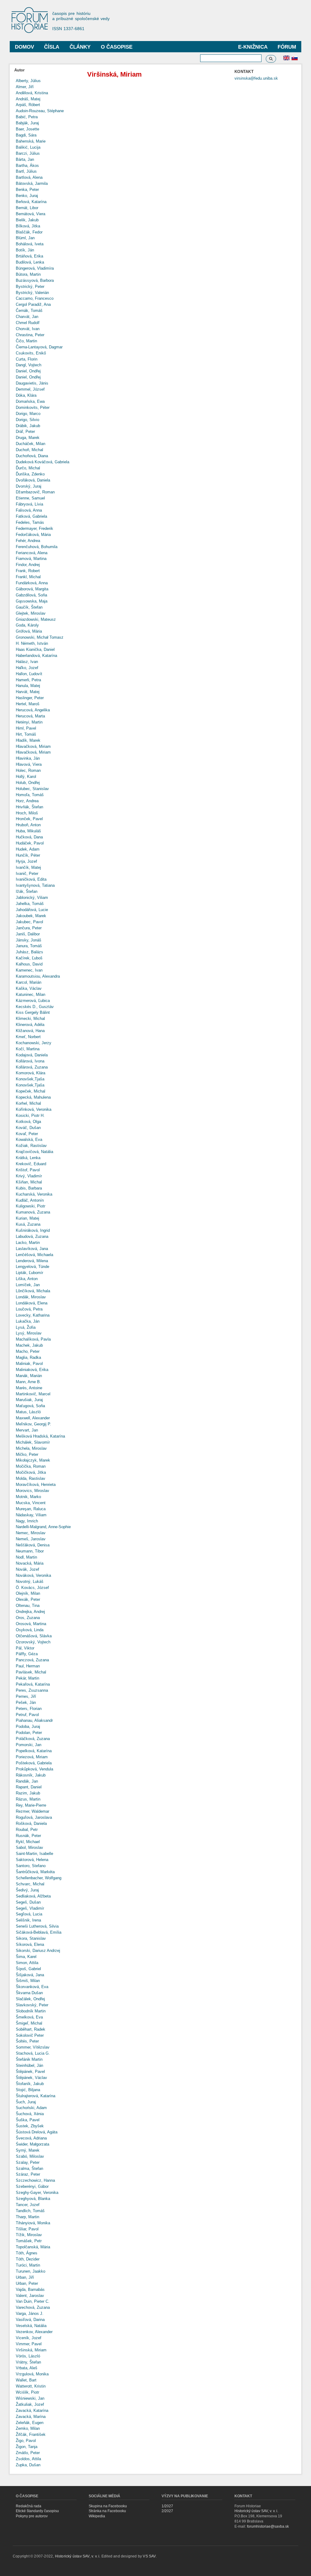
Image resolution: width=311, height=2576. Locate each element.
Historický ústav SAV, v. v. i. (256, 2511)
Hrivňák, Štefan (29, 807)
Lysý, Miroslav (29, 1333)
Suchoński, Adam (31, 2108)
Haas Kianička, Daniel (35, 649)
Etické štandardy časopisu (37, 2511)
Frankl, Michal (28, 577)
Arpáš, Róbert (28, 105)
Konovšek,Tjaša (30, 1079)
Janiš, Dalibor (28, 934)
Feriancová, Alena (32, 553)
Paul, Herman (28, 1666)
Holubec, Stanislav (32, 789)
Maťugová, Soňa (30, 1406)
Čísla (52, 47)
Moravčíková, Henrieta (36, 1485)
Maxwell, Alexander (33, 1418)
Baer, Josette (27, 129)
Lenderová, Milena (32, 1261)
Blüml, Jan (25, 238)
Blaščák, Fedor (29, 232)
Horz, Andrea (27, 801)
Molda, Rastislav (31, 1478)
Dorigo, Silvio (27, 420)
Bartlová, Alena (29, 177)
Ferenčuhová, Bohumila (37, 547)
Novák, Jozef (27, 1569)
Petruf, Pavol (27, 1715)
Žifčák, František (31, 2434)
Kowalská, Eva (29, 1140)
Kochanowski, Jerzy (34, 1043)
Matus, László (28, 1412)
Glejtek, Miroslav (31, 613)
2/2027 (167, 2511)
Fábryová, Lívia (29, 504)
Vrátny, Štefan (28, 2362)
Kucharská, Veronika (34, 1194)
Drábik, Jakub (28, 426)
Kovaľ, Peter (27, 1134)
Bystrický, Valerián (32, 293)
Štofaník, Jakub (30, 2084)
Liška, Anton (27, 1279)
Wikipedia (97, 2516)
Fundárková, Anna (32, 583)
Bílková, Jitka (28, 226)
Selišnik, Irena (28, 1920)
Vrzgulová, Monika (32, 2374)
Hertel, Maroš (28, 704)
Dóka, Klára (26, 395)
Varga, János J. (30, 2314)
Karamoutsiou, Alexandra (38, 976)
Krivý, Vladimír (29, 1176)
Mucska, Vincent (31, 1503)
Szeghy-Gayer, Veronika (37, 2193)
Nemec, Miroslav (31, 1533)
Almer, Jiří (25, 87)
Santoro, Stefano (31, 1866)
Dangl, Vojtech (29, 365)
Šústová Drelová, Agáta (37, 2132)
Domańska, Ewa (30, 401)
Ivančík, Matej (28, 867)
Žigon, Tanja (27, 2447)
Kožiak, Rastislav (31, 1146)
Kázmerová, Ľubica (33, 1001)
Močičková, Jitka (31, 1472)
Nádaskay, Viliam (31, 1515)
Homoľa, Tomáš (30, 795)
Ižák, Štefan (27, 891)
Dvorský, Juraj (29, 486)
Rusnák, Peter (28, 1836)
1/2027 (167, 2506)
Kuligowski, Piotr (31, 1206)
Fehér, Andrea (28, 541)
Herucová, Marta (30, 716)
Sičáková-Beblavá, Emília (39, 1932)
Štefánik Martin (29, 2059)
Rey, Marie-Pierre (31, 1805)
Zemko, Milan (28, 2428)
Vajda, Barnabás (30, 2289)
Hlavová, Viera (29, 764)
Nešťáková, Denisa (33, 1545)
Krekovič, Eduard (31, 1164)
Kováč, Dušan (28, 1128)
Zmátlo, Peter (28, 2453)
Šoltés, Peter (27, 2041)
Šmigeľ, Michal (29, 2023)
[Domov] (32, 21)
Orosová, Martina (31, 1624)
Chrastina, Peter (30, 335)
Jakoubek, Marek (31, 916)
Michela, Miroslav (31, 1448)
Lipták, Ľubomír (29, 1273)
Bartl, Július (26, 171)
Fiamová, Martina (31, 559)
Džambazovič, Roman (35, 492)
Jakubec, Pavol (29, 922)
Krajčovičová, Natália (34, 1152)
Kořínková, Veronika (34, 1109)
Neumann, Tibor (30, 1551)
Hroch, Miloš (27, 813)
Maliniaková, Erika (32, 1370)
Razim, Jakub (28, 1793)
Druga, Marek (28, 438)
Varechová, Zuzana (33, 2307)
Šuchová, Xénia (30, 2114)
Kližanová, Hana (30, 1031)
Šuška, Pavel (28, 2120)
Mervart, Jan (27, 1430)
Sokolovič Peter (30, 2035)
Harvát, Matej (28, 692)
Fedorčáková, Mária (33, 535)
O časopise (117, 47)
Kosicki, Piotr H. (30, 1115)
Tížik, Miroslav (29, 2235)
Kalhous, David (29, 964)
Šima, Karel (26, 1957)
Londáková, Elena (32, 1303)
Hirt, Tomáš (26, 734)
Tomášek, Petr (29, 2241)
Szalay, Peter (28, 2162)
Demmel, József (30, 389)
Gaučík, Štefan (29, 607)
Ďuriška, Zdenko (30, 474)
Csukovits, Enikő (31, 353)
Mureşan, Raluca (31, 1509)
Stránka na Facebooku (107, 2511)
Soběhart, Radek (31, 2029)
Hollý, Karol (26, 777)
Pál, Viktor (25, 1648)
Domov (24, 47)
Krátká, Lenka (28, 1158)
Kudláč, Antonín (30, 1200)
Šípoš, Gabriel (28, 1969)
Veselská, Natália (31, 2326)
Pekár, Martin (27, 1678)
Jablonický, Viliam (32, 898)
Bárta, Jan (25, 159)
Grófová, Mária (29, 631)
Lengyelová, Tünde (32, 1267)
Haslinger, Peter (30, 698)
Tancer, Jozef (28, 2205)
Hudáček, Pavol (30, 843)
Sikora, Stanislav (31, 1938)
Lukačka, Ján (28, 1321)
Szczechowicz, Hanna (35, 2180)
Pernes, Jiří (26, 1696)
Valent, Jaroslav (30, 2296)
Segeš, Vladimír (30, 1908)
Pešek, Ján (26, 1702)
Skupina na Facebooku (108, 2506)
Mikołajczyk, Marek (33, 1460)
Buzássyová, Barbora (35, 280)
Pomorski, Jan (29, 1745)
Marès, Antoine (29, 1388)
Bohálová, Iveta (30, 244)
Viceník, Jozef (29, 2338)
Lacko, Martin (28, 1243)
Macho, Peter (28, 1351)
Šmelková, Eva (29, 2017)
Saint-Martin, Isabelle (34, 1854)
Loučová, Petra (29, 1309)
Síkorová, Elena (30, 1944)
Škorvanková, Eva (32, 1987)
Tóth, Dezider (28, 2259)
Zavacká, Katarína (32, 2410)
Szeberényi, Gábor (32, 2186)
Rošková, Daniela (31, 1823)
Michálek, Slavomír (33, 1442)
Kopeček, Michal (31, 1091)
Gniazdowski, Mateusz (36, 619)
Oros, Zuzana (28, 1618)
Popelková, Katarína (34, 1751)
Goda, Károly (27, 625)
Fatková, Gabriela (31, 516)
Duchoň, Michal (29, 450)
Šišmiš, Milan (28, 1981)
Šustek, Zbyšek (30, 2126)
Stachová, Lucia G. (33, 2053)
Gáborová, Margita (32, 589)
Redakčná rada (29, 2506)
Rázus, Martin (28, 1799)
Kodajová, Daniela (32, 1055)
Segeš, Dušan (28, 1902)
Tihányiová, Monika (33, 2223)
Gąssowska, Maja (32, 601)
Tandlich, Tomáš (30, 2211)
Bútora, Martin (28, 274)
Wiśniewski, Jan (30, 2398)
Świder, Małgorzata (32, 2144)
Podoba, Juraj (28, 1727)
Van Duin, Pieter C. (33, 2301)
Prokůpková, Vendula (34, 1769)
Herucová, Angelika (33, 710)
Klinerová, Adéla (30, 1025)
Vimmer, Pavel (29, 2344)
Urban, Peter (27, 2283)
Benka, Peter (27, 190)
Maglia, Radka (28, 1357)
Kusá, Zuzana (28, 1224)
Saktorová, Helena (32, 1860)
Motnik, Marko (28, 1497)
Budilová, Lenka (30, 262)
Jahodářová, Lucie (32, 910)
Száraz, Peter (28, 2174)
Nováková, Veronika (33, 1575)
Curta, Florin (27, 359)
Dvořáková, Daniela (33, 480)
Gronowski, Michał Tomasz (40, 637)
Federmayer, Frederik (34, 528)
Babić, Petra (27, 117)
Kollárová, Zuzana (32, 1067)
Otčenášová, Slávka (34, 1636)
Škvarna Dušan (29, 1993)
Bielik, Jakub (27, 220)
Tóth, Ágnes (27, 2253)
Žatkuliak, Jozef (30, 2404)
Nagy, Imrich (27, 1521)
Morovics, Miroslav (32, 1491)
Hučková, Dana (29, 837)
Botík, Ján (25, 250)
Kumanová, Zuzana (33, 1212)
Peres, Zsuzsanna (32, 1690)
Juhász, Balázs (29, 952)
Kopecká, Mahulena (33, 1097)
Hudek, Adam (28, 849)
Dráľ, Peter (25, 432)
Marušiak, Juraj (29, 1400)
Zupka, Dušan (28, 2465)
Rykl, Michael (28, 1842)
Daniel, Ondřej (28, 371)
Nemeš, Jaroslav (31, 1539)
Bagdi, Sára (26, 135)
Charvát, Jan (27, 317)
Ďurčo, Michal (28, 468)
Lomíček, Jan (28, 1285)
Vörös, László (28, 2356)
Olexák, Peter (28, 1599)
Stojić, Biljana (28, 2090)
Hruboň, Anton (28, 825)
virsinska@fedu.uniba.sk (256, 78)
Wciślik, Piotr (27, 2392)
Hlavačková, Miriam (33, 746)
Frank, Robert (28, 571)
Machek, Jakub (29, 1345)
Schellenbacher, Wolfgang (39, 1878)
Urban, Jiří (25, 2277)
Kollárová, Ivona (30, 1061)
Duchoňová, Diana (32, 456)
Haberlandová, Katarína (36, 656)
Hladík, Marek (28, 740)
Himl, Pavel (26, 728)
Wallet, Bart (26, 2380)
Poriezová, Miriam (32, 1757)
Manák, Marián (29, 1376)
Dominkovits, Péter (33, 407)
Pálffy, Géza (27, 1654)
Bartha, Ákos (27, 166)
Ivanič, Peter (27, 874)
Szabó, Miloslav (30, 2156)
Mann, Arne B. (28, 1382)
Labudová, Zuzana (32, 1236)
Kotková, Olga (28, 1122)
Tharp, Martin (27, 2217)
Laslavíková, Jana (32, 1249)
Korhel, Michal (28, 1103)
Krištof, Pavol (28, 1170)
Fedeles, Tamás (30, 522)
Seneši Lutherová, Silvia (37, 1926)
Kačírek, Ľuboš (29, 958)
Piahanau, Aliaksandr (34, 1720)
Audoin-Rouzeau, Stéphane (40, 111)
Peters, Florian (29, 1709)
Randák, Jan (27, 1781)
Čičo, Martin (26, 341)
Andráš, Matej (28, 99)
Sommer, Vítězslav (33, 2047)
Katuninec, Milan (31, 994)
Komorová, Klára (31, 1073)
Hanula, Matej (28, 686)
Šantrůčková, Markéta (35, 1872)
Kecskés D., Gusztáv (35, 1007)
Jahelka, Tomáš (30, 904)
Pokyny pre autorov (32, 2516)
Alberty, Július (28, 81)
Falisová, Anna (29, 510)
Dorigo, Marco (28, 414)
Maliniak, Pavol (29, 1364)
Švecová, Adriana (31, 2138)
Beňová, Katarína (31, 202)
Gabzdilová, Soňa (31, 595)
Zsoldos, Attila (28, 2459)
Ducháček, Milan (31, 444)
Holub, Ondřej (28, 783)
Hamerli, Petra (28, 680)
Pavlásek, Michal (31, 1672)
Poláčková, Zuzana (33, 1739)
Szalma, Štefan (29, 2169)
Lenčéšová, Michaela (34, 1255)
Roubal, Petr (27, 1830)
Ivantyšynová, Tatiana (35, 885)
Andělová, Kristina (32, 93)
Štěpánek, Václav (31, 2078)
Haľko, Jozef (27, 668)
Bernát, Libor (27, 208)
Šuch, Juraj (26, 2102)
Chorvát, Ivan (28, 329)
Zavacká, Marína (31, 2417)
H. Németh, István (32, 643)
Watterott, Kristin (31, 2386)
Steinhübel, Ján (29, 2065)
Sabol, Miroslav (29, 1847)
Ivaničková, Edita (31, 879)
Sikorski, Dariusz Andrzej (38, 1951)
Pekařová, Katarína (33, 1684)
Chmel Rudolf (28, 323)
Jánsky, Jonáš (29, 940)
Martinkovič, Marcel (33, 1394)
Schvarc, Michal (30, 1884)
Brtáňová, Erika (29, 256)
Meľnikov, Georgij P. (33, 1424)
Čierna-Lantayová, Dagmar (39, 347)
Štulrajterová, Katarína (36, 2096)
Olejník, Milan (28, 1593)
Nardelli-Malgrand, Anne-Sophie (43, 1527)
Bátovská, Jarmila (32, 183)
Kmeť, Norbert (28, 1037)
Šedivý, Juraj (27, 1890)
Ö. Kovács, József (32, 1588)
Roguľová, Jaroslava (34, 1817)
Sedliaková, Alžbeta (33, 1896)
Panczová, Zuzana (32, 1660)
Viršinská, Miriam (31, 2350)
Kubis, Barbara (29, 1188)
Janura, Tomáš (29, 946)
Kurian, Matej (27, 1218)
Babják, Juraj (27, 123)
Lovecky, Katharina (33, 1315)
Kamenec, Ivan (29, 970)
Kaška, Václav (29, 988)
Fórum (287, 47)
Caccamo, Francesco (35, 298)
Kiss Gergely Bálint (33, 1012)
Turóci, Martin (28, 2265)
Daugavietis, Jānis (32, 383)
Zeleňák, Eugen (30, 2423)
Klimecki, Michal (30, 1019)
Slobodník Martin (31, 2011)
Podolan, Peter (29, 1733)
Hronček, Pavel (29, 819)
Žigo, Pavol (26, 2441)
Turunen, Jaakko (31, 2271)
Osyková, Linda (30, 1630)
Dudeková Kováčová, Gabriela (43, 462)
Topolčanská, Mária (33, 2247)
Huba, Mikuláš (28, 831)
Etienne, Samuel (30, 498)
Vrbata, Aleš (27, 2368)
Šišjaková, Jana (30, 1975)
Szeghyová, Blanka (33, 2199)
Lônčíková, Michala (33, 1291)
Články (80, 47)
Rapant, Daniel (29, 1787)
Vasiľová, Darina (30, 2320)
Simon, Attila (27, 1963)
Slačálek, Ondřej (30, 1999)
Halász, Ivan (27, 662)
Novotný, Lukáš (30, 1582)
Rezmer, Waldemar (32, 1811)
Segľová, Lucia (29, 1914)
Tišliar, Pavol (27, 2229)
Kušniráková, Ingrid (33, 1230)
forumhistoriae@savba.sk (268, 2526)
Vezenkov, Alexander (34, 2332)
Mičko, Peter (27, 1454)
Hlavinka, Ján (28, 758)
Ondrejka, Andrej (30, 1612)
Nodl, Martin (26, 1557)
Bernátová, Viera (31, 214)
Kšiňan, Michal (29, 1182)
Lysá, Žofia (26, 1327)
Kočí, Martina (28, 1049)
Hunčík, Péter (28, 855)
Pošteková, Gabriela (34, 1763)
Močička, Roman (31, 1466)
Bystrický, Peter (30, 287)
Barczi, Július (28, 153)
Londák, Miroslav (31, 1297)
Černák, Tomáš (29, 311)
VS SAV (149, 2556)
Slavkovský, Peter (32, 2005)
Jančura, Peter (29, 928)
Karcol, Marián (29, 982)
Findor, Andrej (28, 565)
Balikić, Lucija (28, 147)
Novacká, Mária (30, 1563)
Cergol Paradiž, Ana (33, 304)
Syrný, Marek (28, 2150)
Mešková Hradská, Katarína (40, 1436)
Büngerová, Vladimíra (35, 268)
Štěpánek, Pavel (30, 2072)
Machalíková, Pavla (33, 1339)
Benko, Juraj (27, 196)
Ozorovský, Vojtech (33, 1642)
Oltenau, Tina (28, 1606)
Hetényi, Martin (29, 722)
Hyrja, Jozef (26, 861)
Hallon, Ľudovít (29, 674)
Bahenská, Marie (31, 141)
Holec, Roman (28, 770)
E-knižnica (253, 47)
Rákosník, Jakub (31, 1775)
